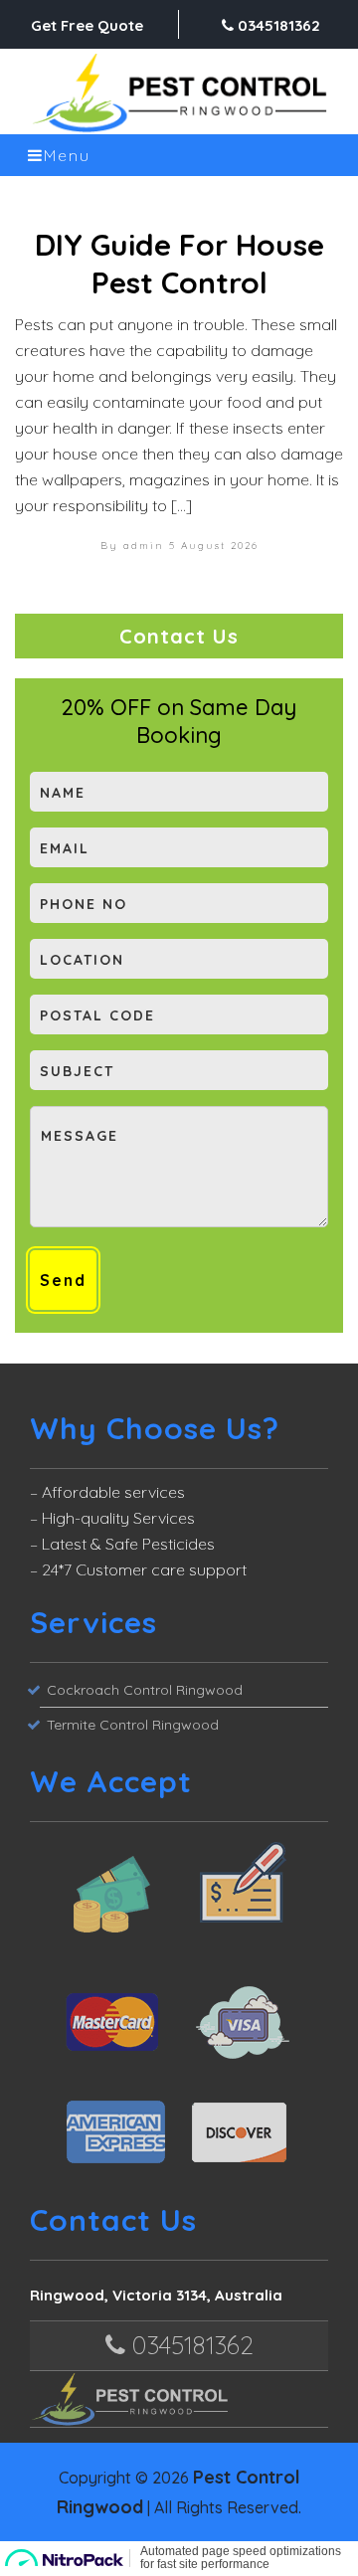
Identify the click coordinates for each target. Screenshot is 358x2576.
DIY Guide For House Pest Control (179, 264)
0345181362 (277, 25)
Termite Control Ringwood (133, 1725)
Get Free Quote (87, 25)
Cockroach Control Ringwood (145, 1690)
